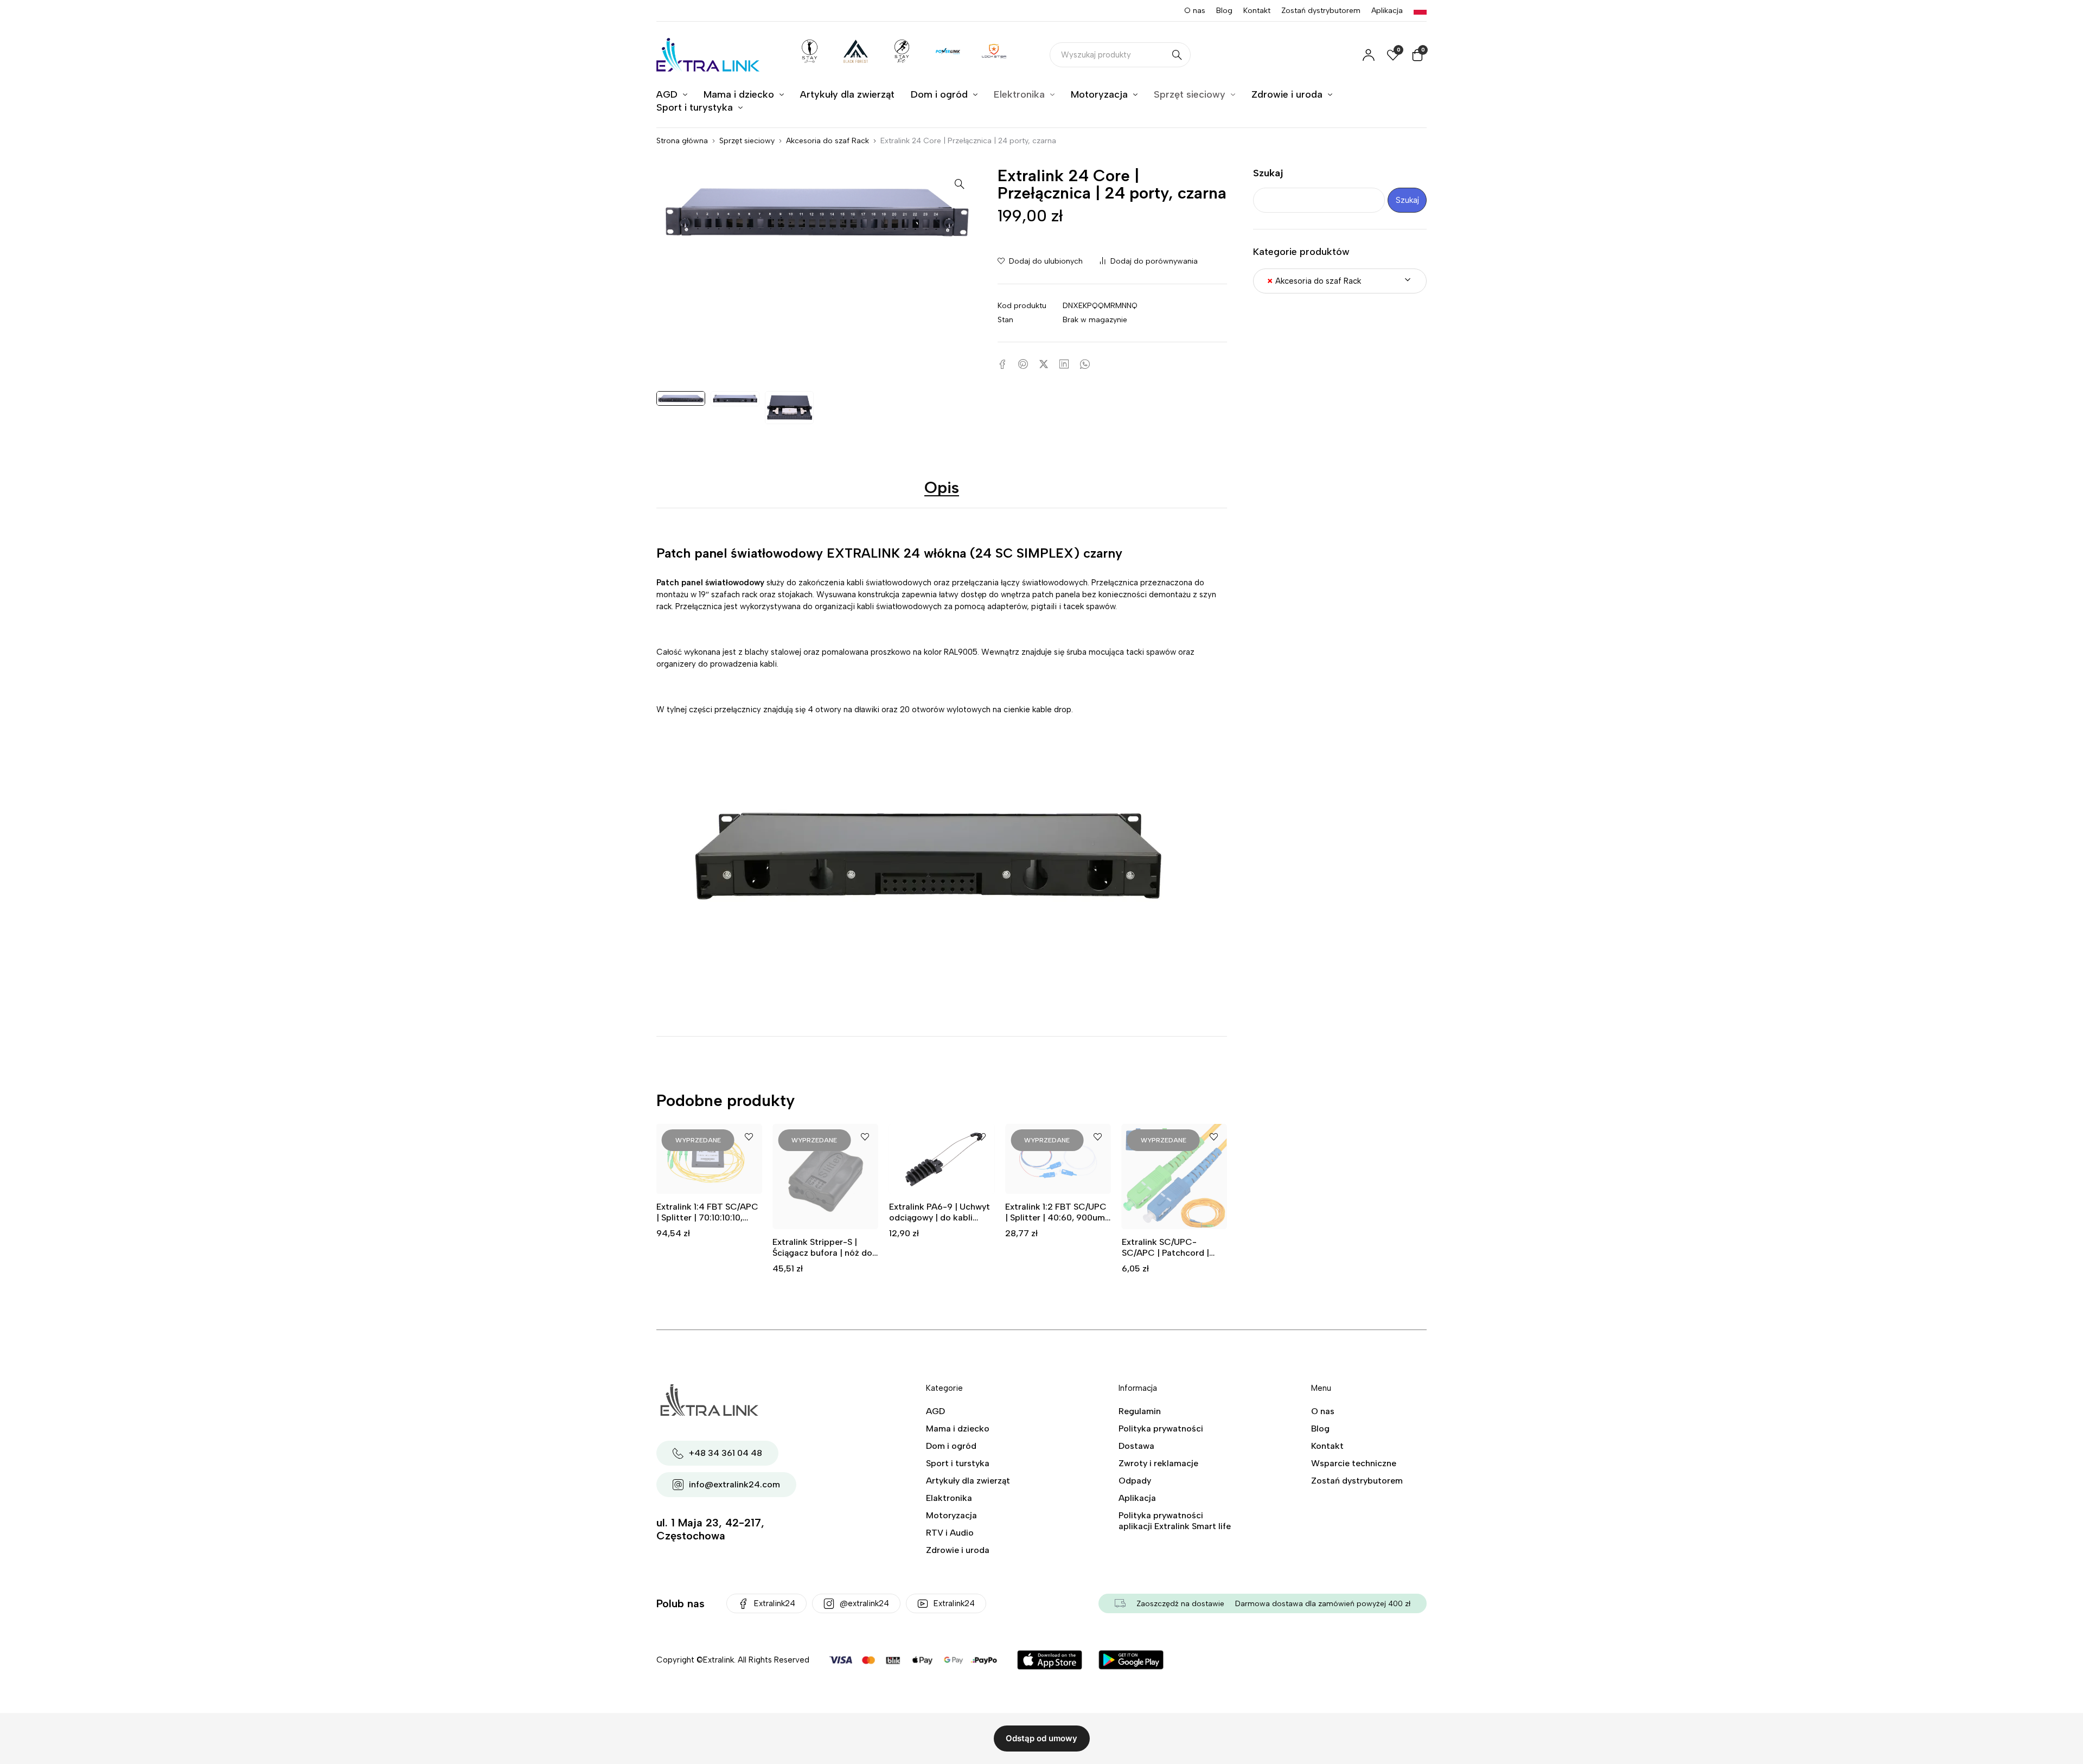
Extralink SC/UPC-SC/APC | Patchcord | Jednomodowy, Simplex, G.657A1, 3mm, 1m (1054, 1258)
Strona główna (682, 141)
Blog (1224, 11)
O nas (1195, 11)
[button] (960, 183)
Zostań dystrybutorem (1321, 11)
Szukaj (1268, 173)
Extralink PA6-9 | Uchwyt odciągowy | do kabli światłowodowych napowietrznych (823, 1223)
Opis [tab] (942, 487)
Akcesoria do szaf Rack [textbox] (1314, 281)
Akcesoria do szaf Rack (828, 141)
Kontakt (1257, 11)
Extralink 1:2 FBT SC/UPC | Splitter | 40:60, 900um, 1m (940, 1217)
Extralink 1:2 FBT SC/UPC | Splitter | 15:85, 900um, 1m (1172, 1217)
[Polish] (1420, 11)
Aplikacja (1387, 11)
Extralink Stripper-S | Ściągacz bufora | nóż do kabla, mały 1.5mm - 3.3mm (706, 1258)
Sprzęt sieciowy (747, 141)
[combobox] (1340, 281)
